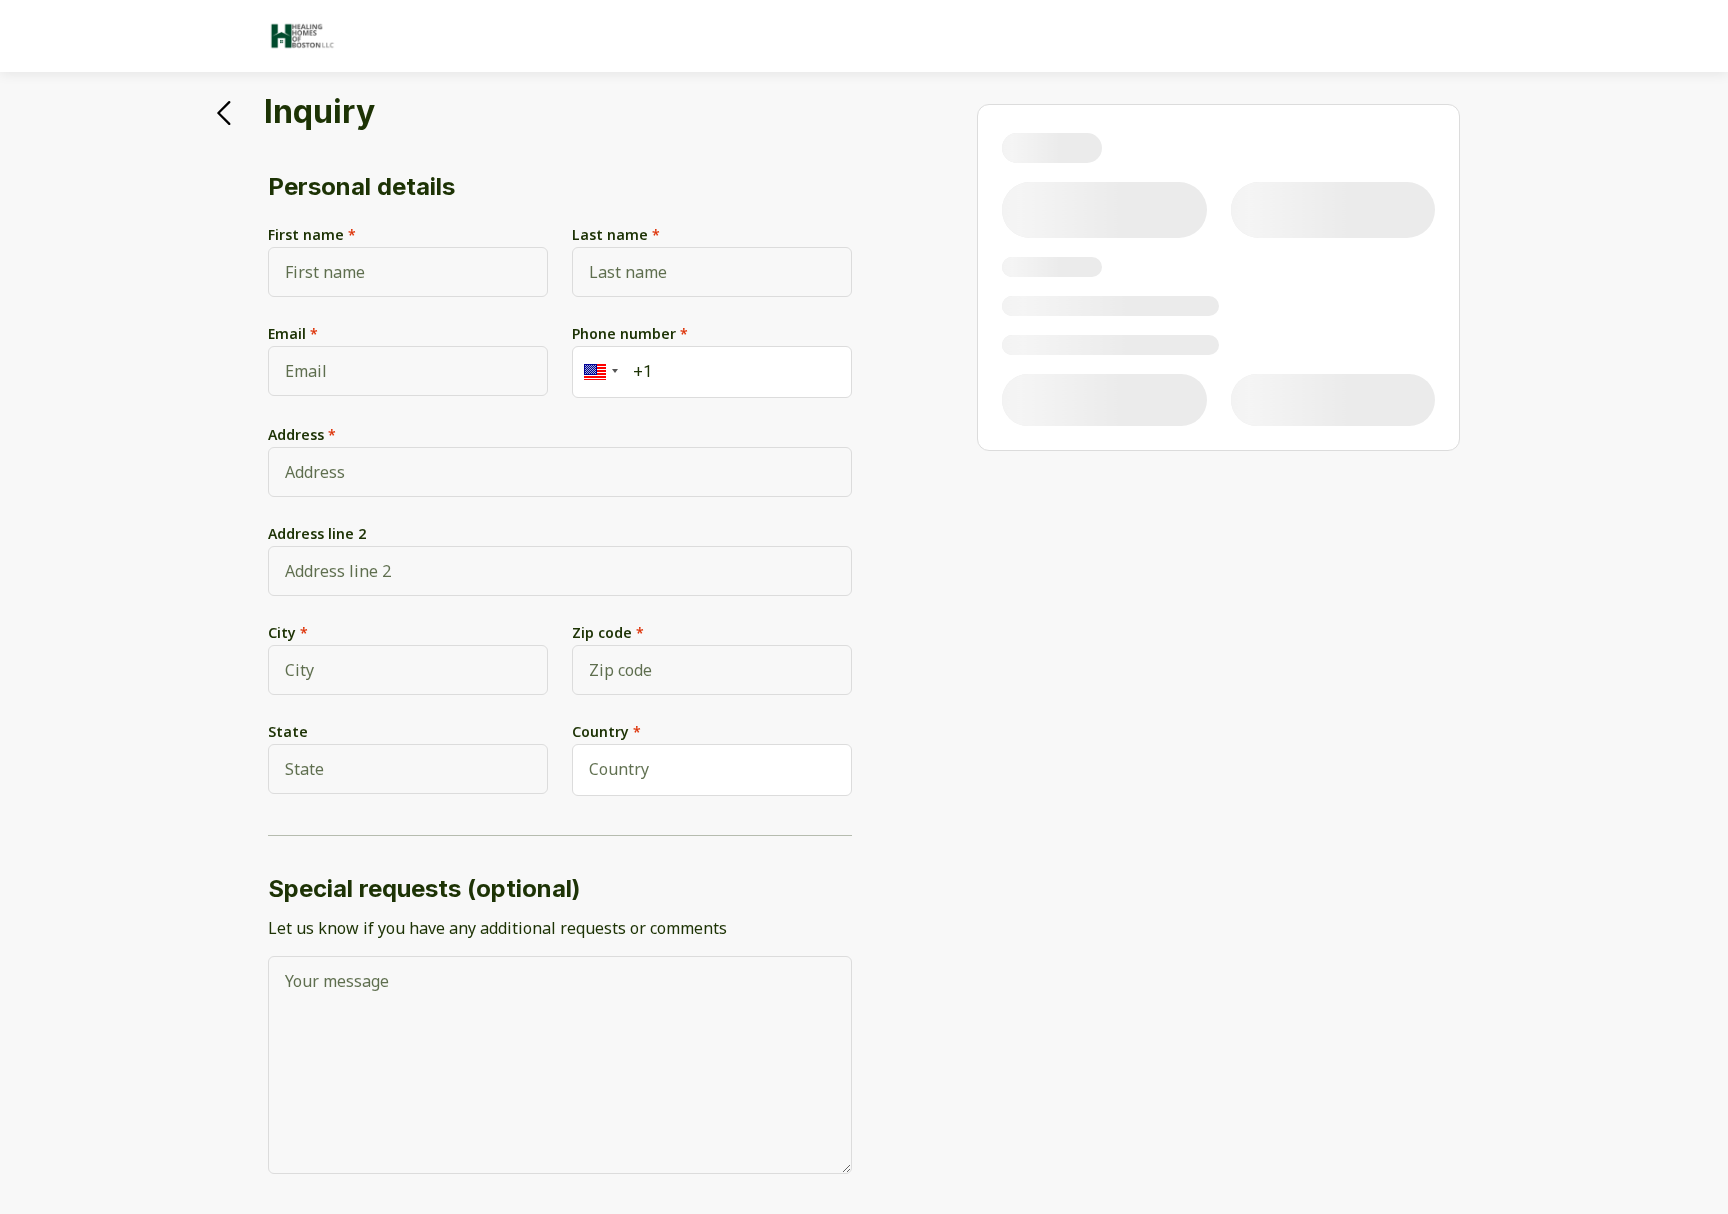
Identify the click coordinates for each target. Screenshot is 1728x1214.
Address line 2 (317, 533)
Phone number (624, 333)
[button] (598, 372)
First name (306, 234)
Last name (610, 234)
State (288, 731)
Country (600, 731)
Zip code (602, 632)
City (282, 632)
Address (296, 434)
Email (287, 333)
